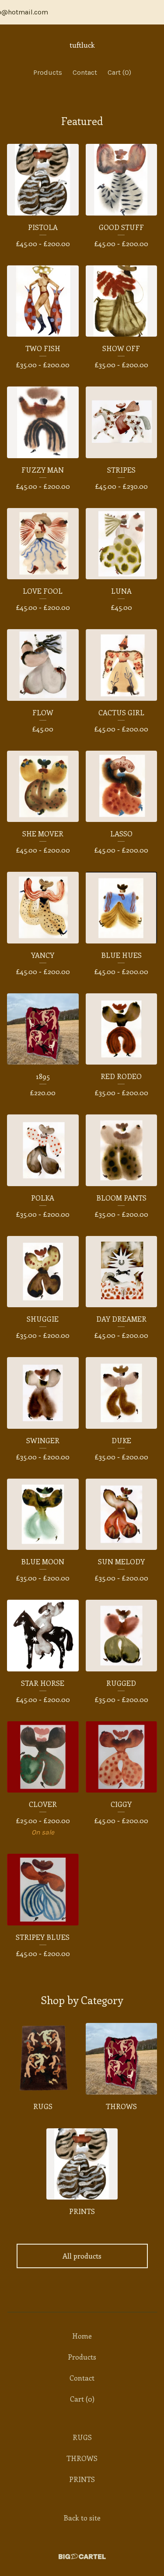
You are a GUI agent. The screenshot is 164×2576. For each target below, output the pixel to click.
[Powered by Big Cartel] (82, 2557)
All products (82, 2256)
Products (48, 72)
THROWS (82, 2458)
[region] (82, 12)
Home (82, 2336)
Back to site (82, 2518)
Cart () (119, 72)
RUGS (82, 2437)
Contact (85, 72)
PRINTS (82, 2479)
